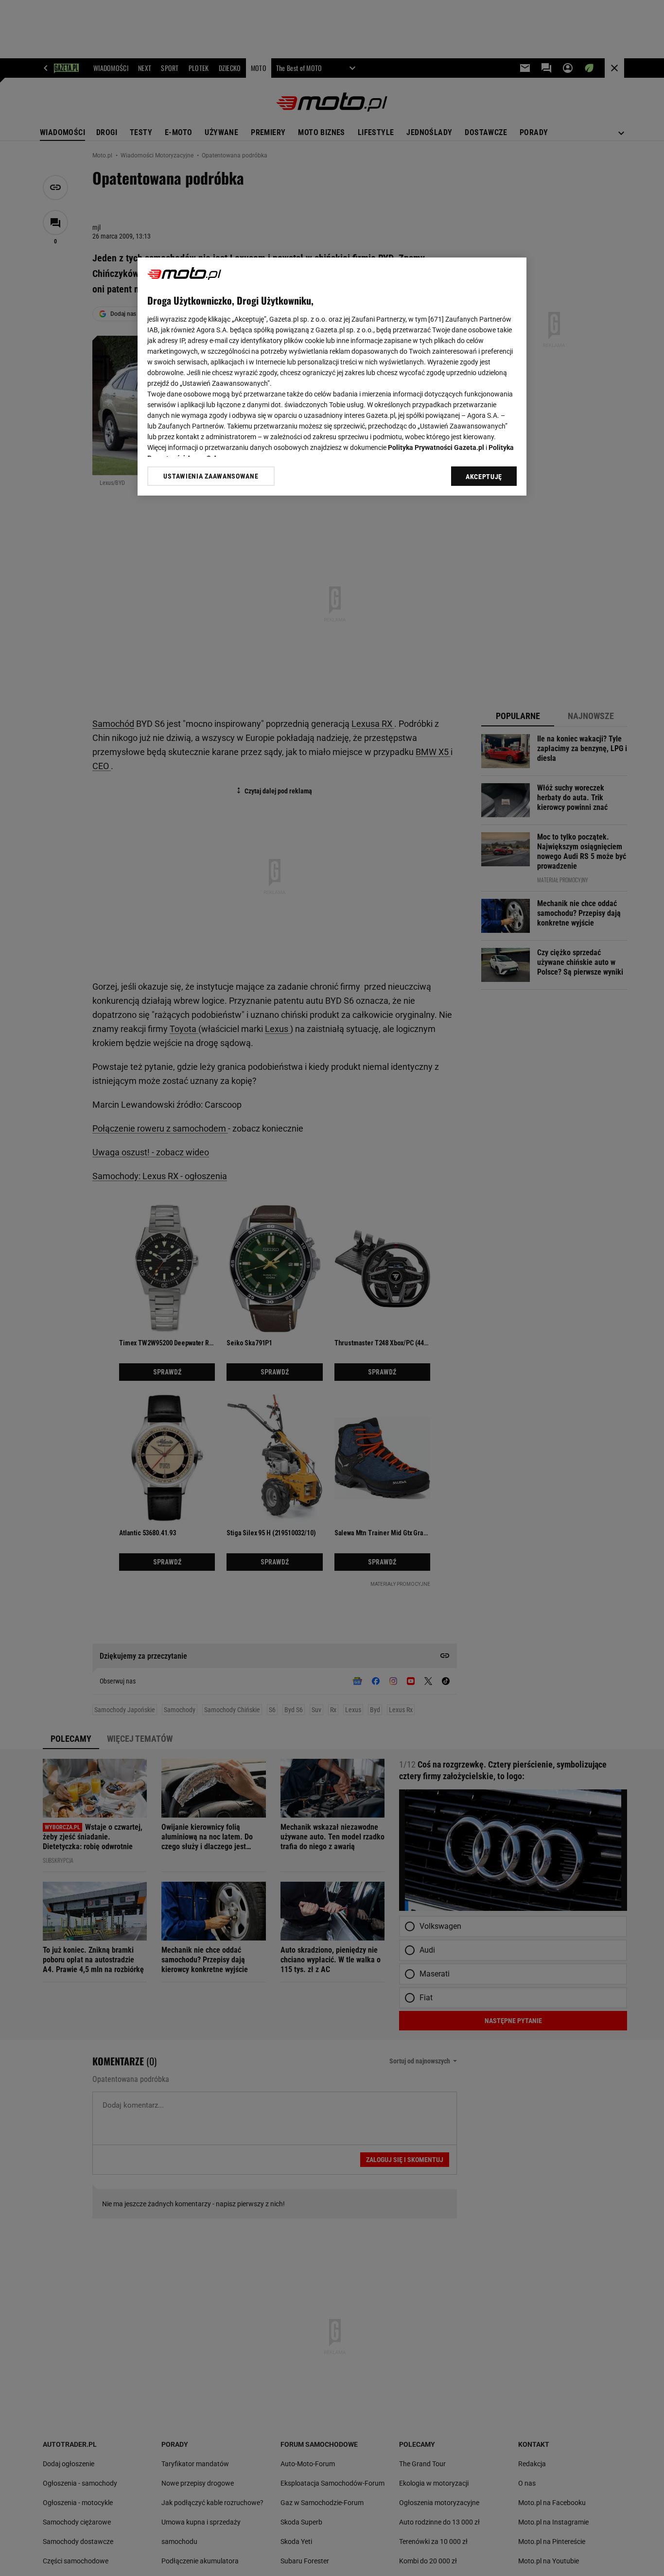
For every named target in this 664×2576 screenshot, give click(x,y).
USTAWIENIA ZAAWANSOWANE (211, 476)
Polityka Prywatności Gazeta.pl (436, 447)
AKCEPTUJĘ (484, 477)
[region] (332, 377)
